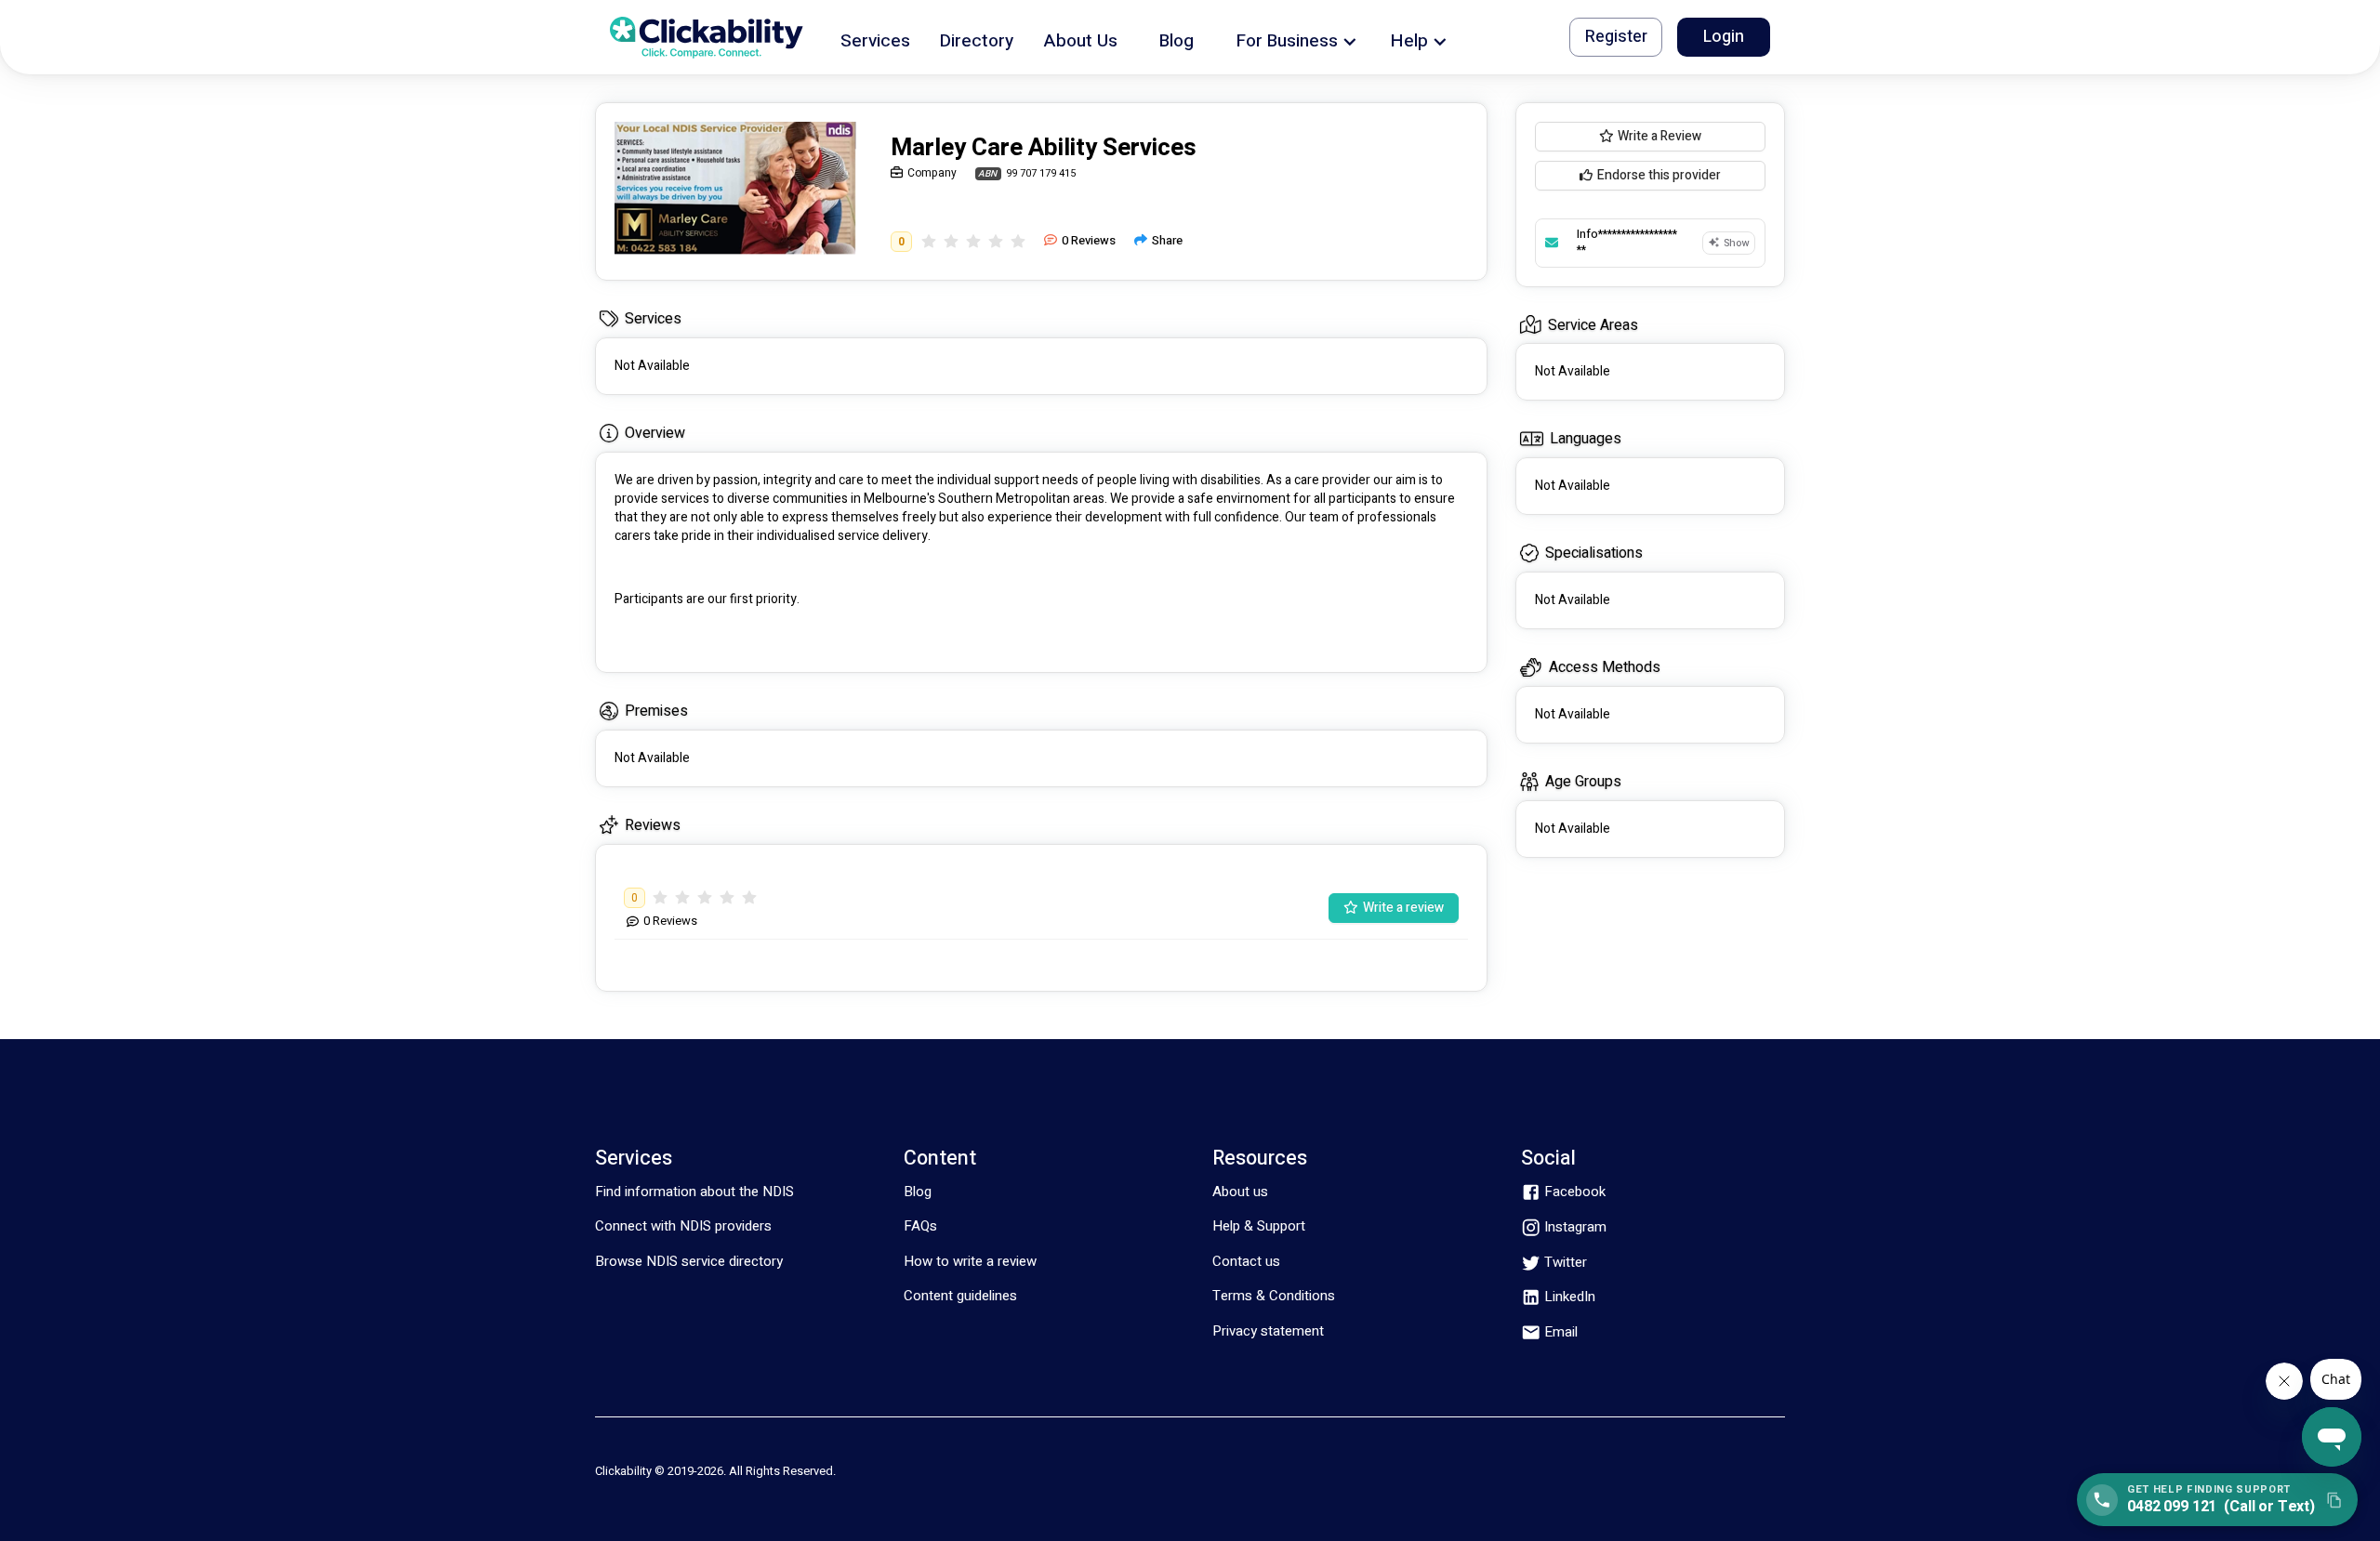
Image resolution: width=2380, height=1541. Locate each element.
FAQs (920, 1226)
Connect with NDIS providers (683, 1226)
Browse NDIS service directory (689, 1261)
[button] (875, 38)
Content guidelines (960, 1296)
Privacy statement (1268, 1331)
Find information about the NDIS (694, 1192)
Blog (918, 1192)
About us (1240, 1192)
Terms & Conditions (1274, 1296)
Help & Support (1259, 1226)
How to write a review (970, 1261)
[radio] (929, 241)
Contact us (1246, 1261)
